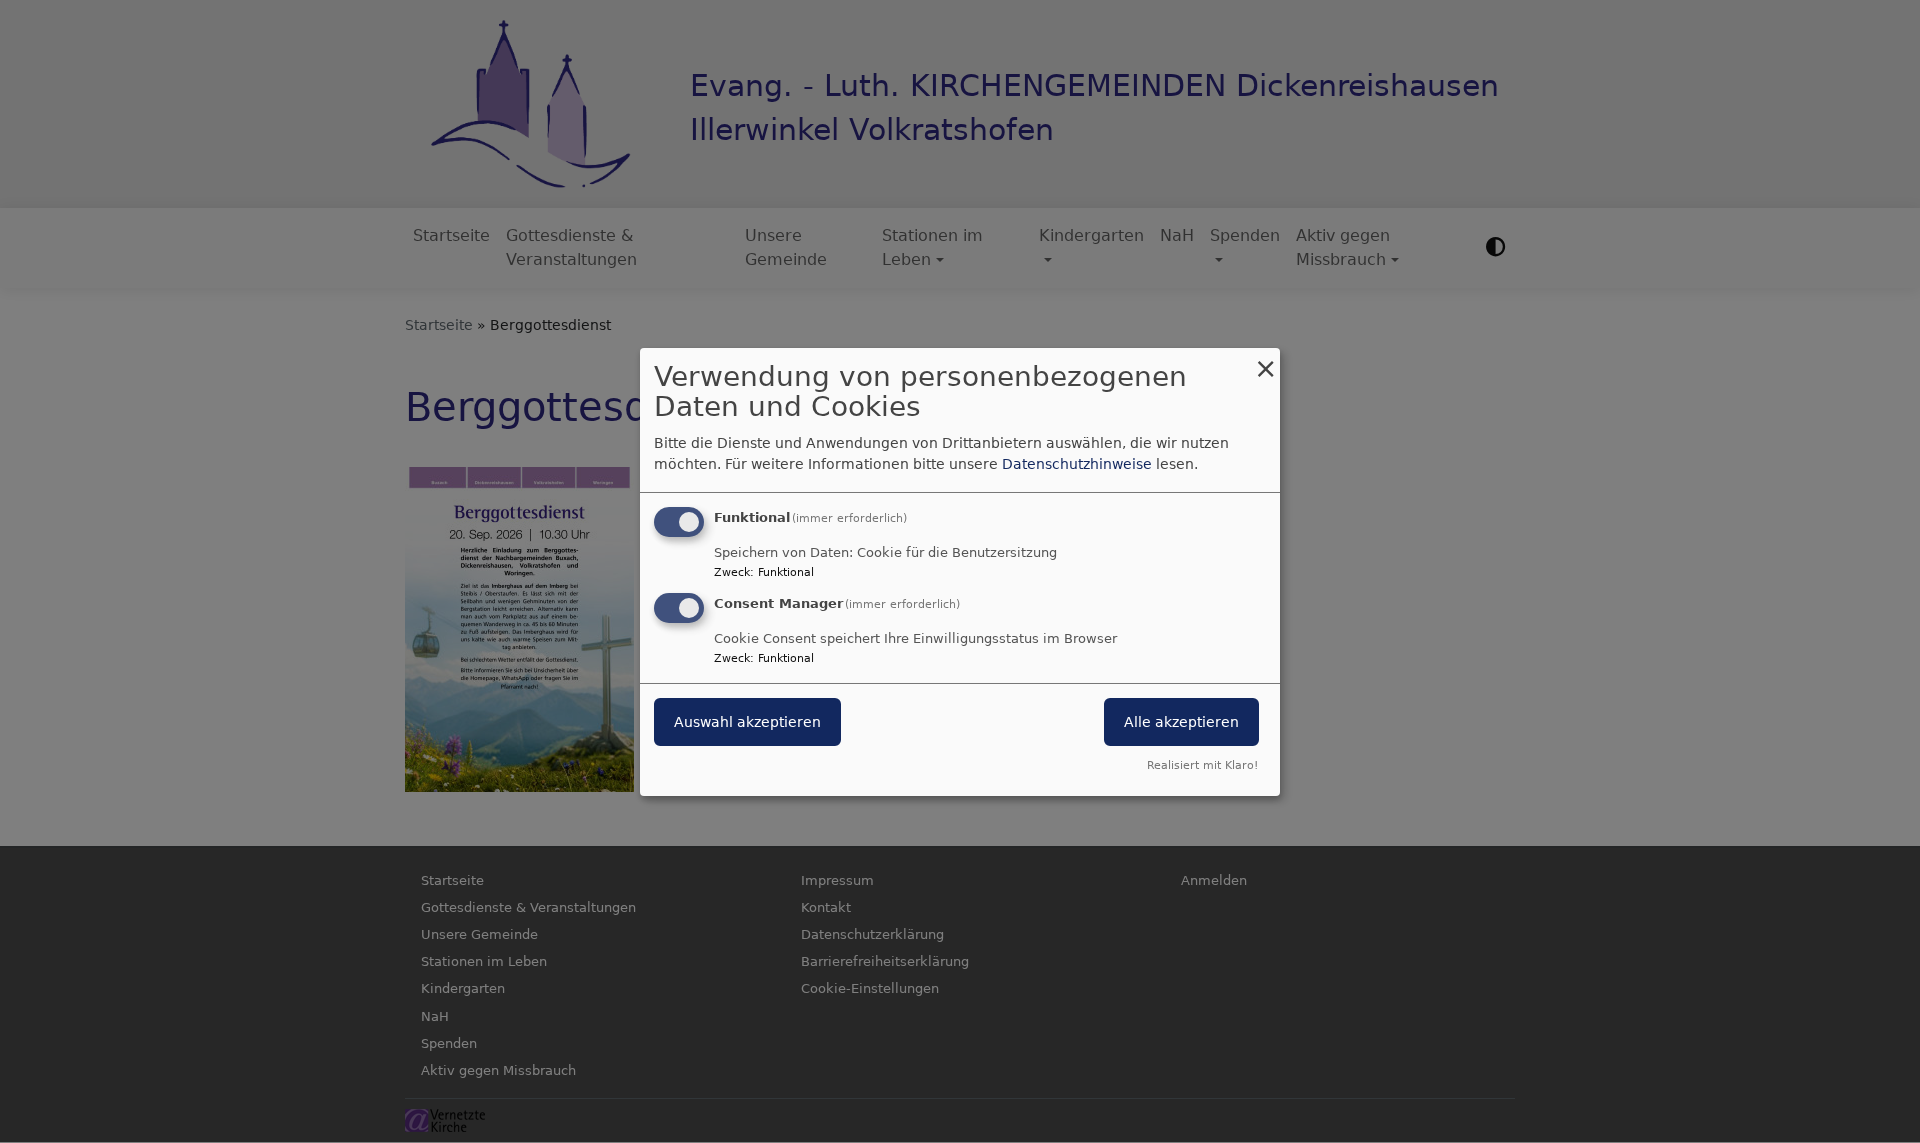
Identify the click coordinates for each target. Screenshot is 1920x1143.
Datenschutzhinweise (1077, 464)
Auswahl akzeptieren (747, 722)
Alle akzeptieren (1181, 722)
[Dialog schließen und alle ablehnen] (1265, 359)
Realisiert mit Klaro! (1202, 765)
